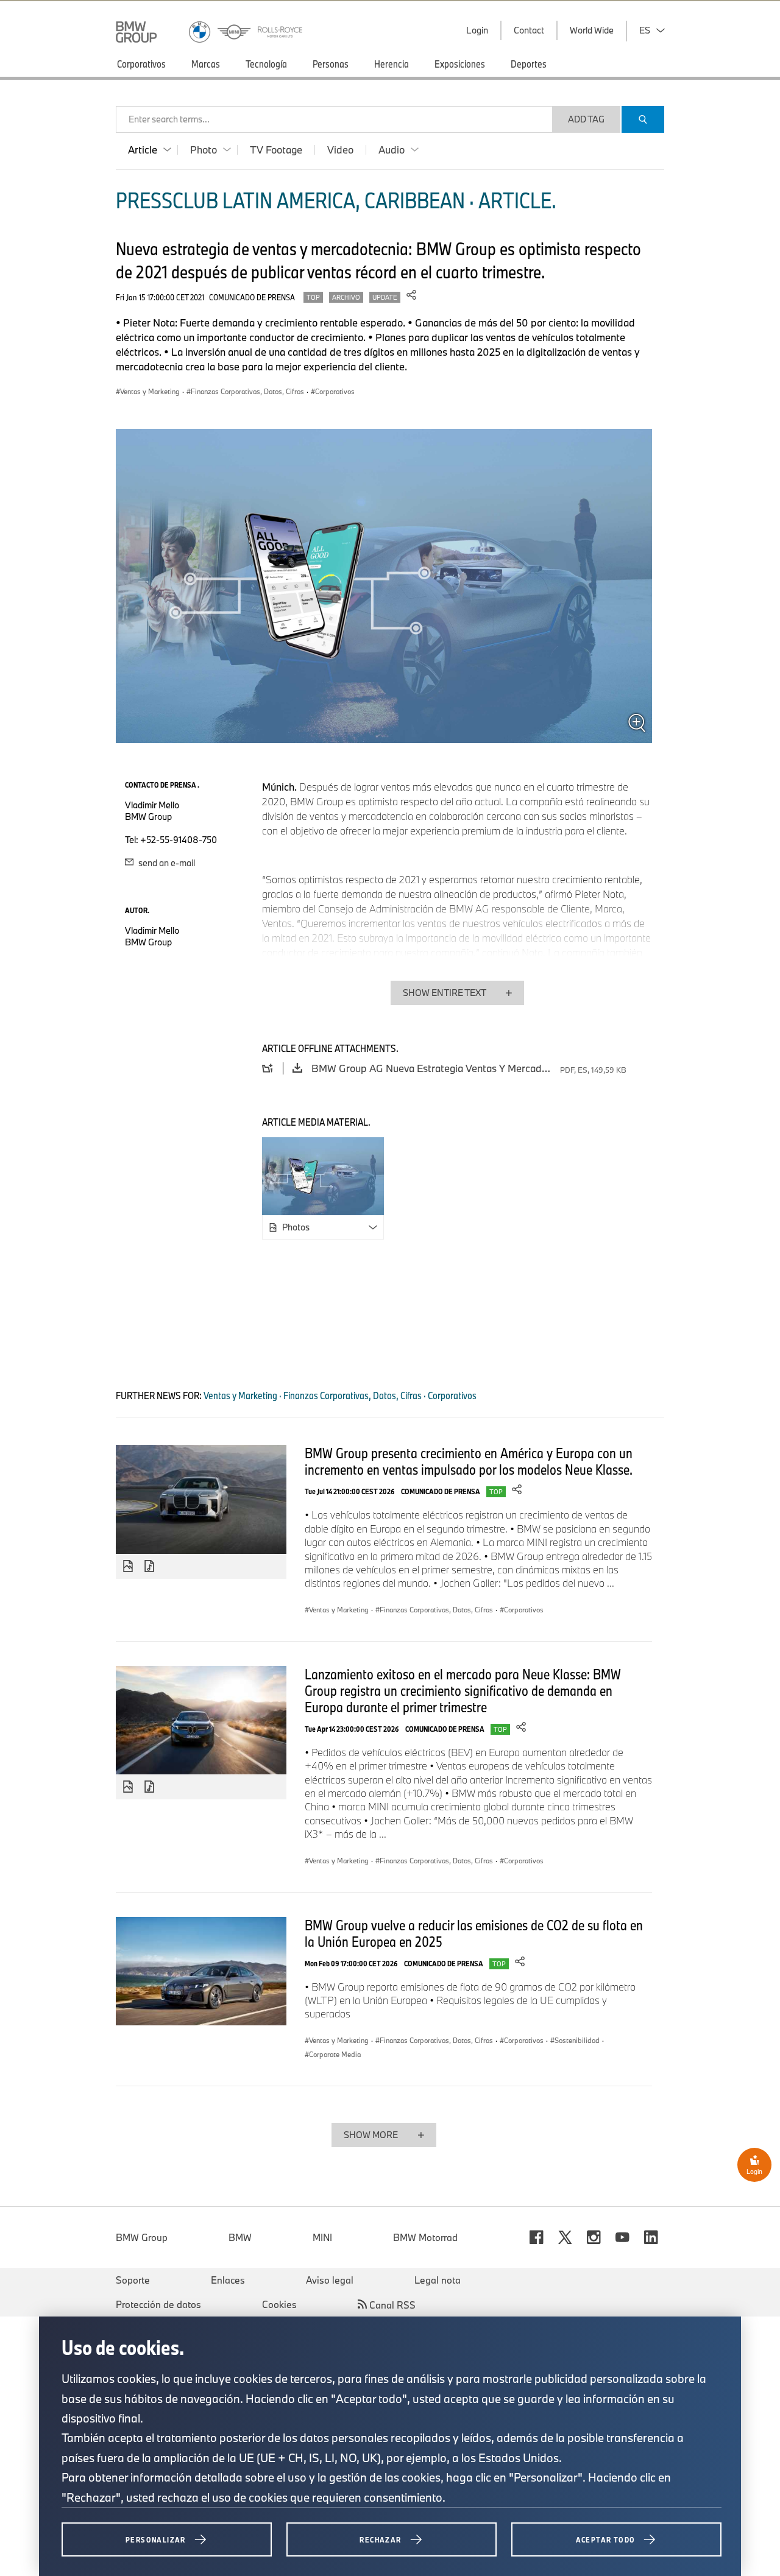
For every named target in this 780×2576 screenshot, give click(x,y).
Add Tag (586, 119)
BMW (240, 2237)
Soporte (133, 2280)
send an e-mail (166, 863)
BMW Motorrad (425, 2237)
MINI (322, 2237)
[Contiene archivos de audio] (151, 1567)
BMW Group (142, 2237)
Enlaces (228, 2280)
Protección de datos (158, 2304)
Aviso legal (330, 2280)
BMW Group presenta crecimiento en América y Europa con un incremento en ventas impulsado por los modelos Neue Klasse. (469, 1461)
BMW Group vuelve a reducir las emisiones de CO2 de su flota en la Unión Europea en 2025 (474, 1933)
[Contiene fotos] (128, 1567)
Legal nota (438, 2280)
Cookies (279, 2304)
